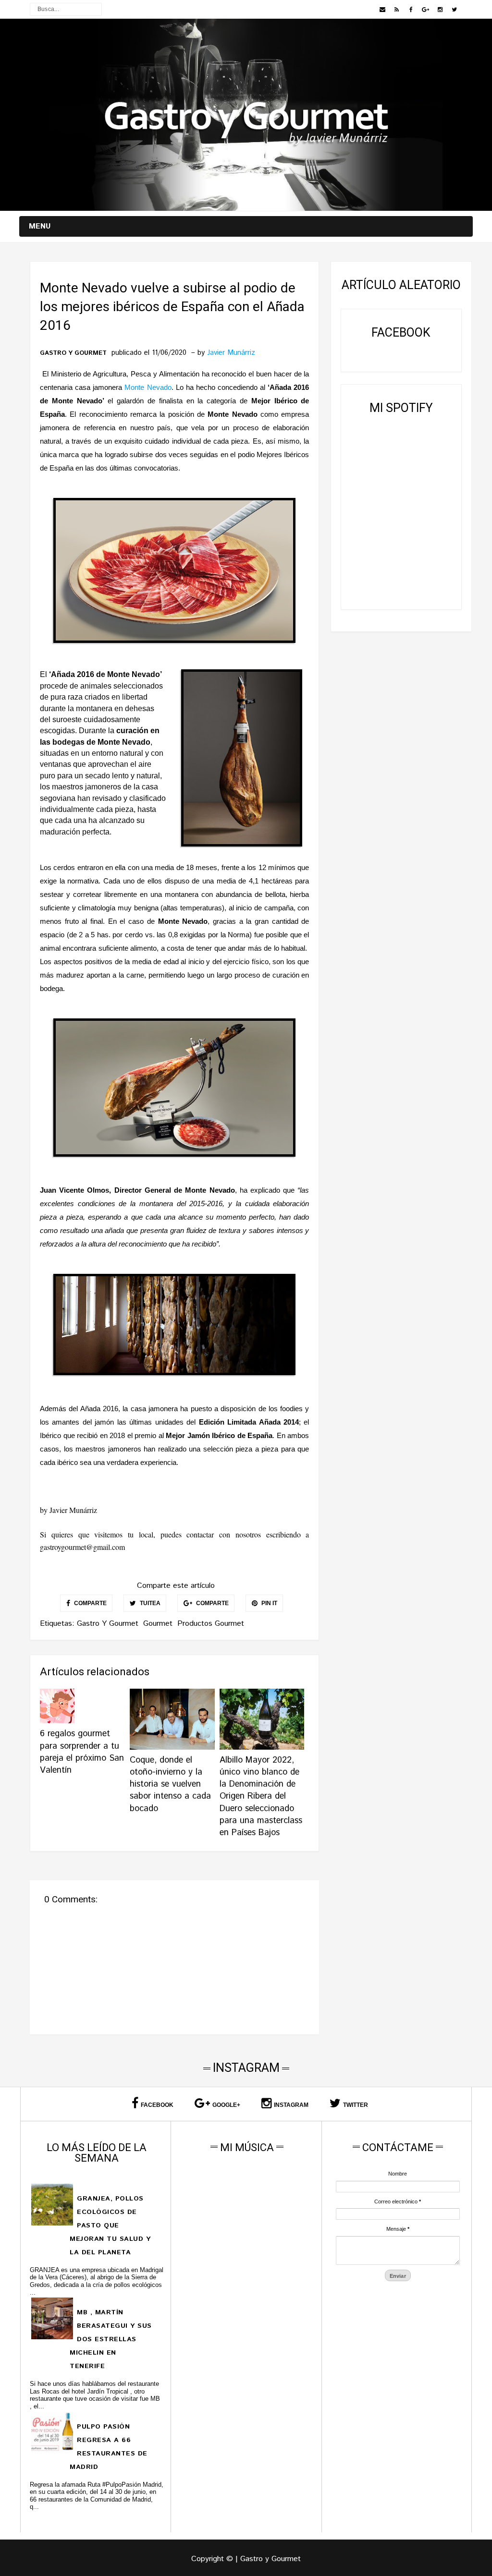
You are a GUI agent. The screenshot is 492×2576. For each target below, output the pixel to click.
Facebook (157, 2105)
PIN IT (269, 1603)
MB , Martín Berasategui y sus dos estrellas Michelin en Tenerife (111, 2339)
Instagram (291, 2105)
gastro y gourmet (73, 353)
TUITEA (149, 1603)
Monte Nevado (148, 387)
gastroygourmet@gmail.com (82, 1547)
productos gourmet (211, 1624)
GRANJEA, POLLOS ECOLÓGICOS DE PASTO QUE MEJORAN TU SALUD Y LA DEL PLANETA (110, 2225)
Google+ (226, 2105)
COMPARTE (90, 1603)
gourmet (158, 1624)
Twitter (356, 2105)
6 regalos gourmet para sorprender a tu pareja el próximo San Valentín (82, 1752)
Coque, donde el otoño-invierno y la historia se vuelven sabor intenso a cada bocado (170, 1784)
